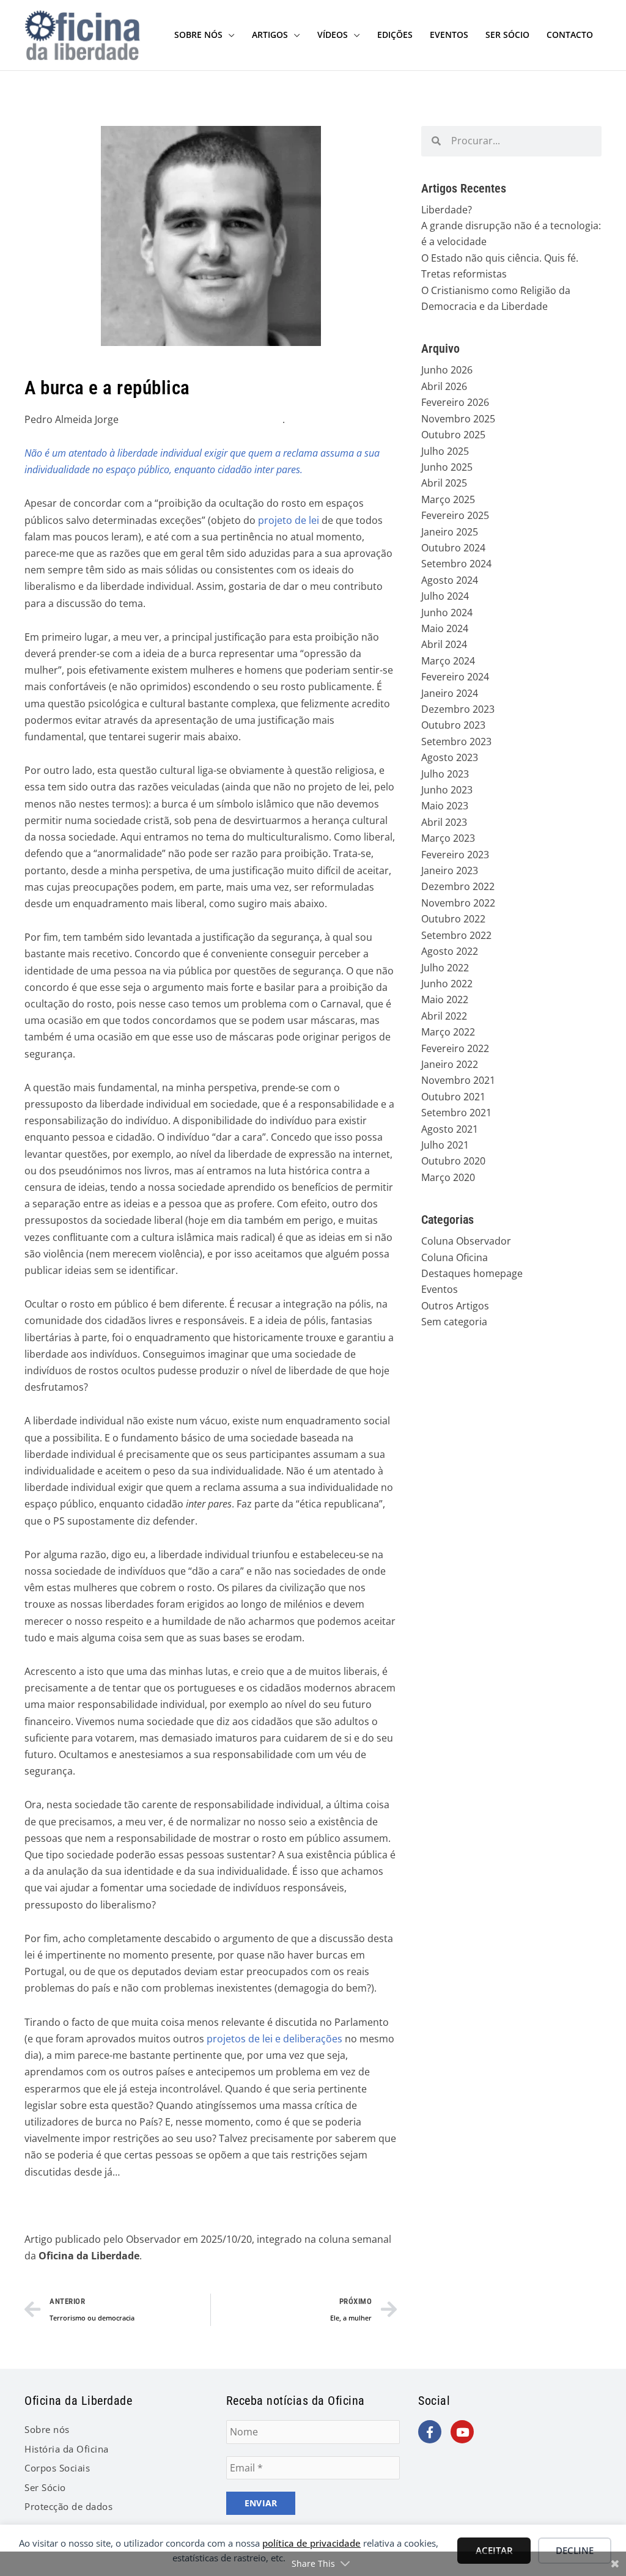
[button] (229, 35)
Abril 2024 (444, 644)
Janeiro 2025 (450, 532)
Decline (575, 2550)
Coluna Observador (466, 1241)
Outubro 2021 (453, 1097)
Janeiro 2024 (450, 693)
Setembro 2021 (456, 1113)
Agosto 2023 (450, 757)
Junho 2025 (447, 467)
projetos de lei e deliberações (274, 2039)
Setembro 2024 (456, 564)
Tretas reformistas (464, 274)
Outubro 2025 (453, 435)
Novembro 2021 (458, 1080)
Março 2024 (448, 661)
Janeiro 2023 (450, 870)
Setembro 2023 (456, 742)
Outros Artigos (455, 1306)
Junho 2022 (447, 984)
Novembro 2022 (458, 903)
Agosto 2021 (450, 1129)
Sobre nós (47, 2429)
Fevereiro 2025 (455, 515)
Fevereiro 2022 (455, 1048)
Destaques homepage (472, 1273)
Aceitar (494, 2550)
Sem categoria (454, 1322)
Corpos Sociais (57, 2468)
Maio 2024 (445, 628)
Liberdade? (447, 210)
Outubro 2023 (453, 725)
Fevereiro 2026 (455, 402)
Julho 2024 (445, 596)
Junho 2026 (447, 370)
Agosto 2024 (450, 580)
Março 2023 (448, 838)
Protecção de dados (68, 2506)
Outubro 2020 (453, 1161)
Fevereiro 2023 (455, 855)
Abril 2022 (444, 1016)
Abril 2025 (444, 483)
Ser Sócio (45, 2487)
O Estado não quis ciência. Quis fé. (500, 258)
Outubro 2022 (453, 919)
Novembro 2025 (458, 419)
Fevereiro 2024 (455, 677)
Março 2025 (448, 499)
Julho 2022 (445, 968)
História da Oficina (67, 2449)
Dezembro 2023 (458, 709)
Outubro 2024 (453, 548)
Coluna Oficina (455, 1257)
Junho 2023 (447, 790)
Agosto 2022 (450, 951)
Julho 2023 (445, 774)
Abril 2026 (444, 386)
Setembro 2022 (456, 935)
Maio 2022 (445, 999)
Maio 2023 (445, 806)
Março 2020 (448, 1177)
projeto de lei (289, 520)
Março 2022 (448, 1032)
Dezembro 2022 (458, 886)
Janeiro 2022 (450, 1064)
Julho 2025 (445, 451)
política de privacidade (311, 2543)
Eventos (440, 1289)
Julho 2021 (445, 1145)
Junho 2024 (447, 613)
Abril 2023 (444, 822)
